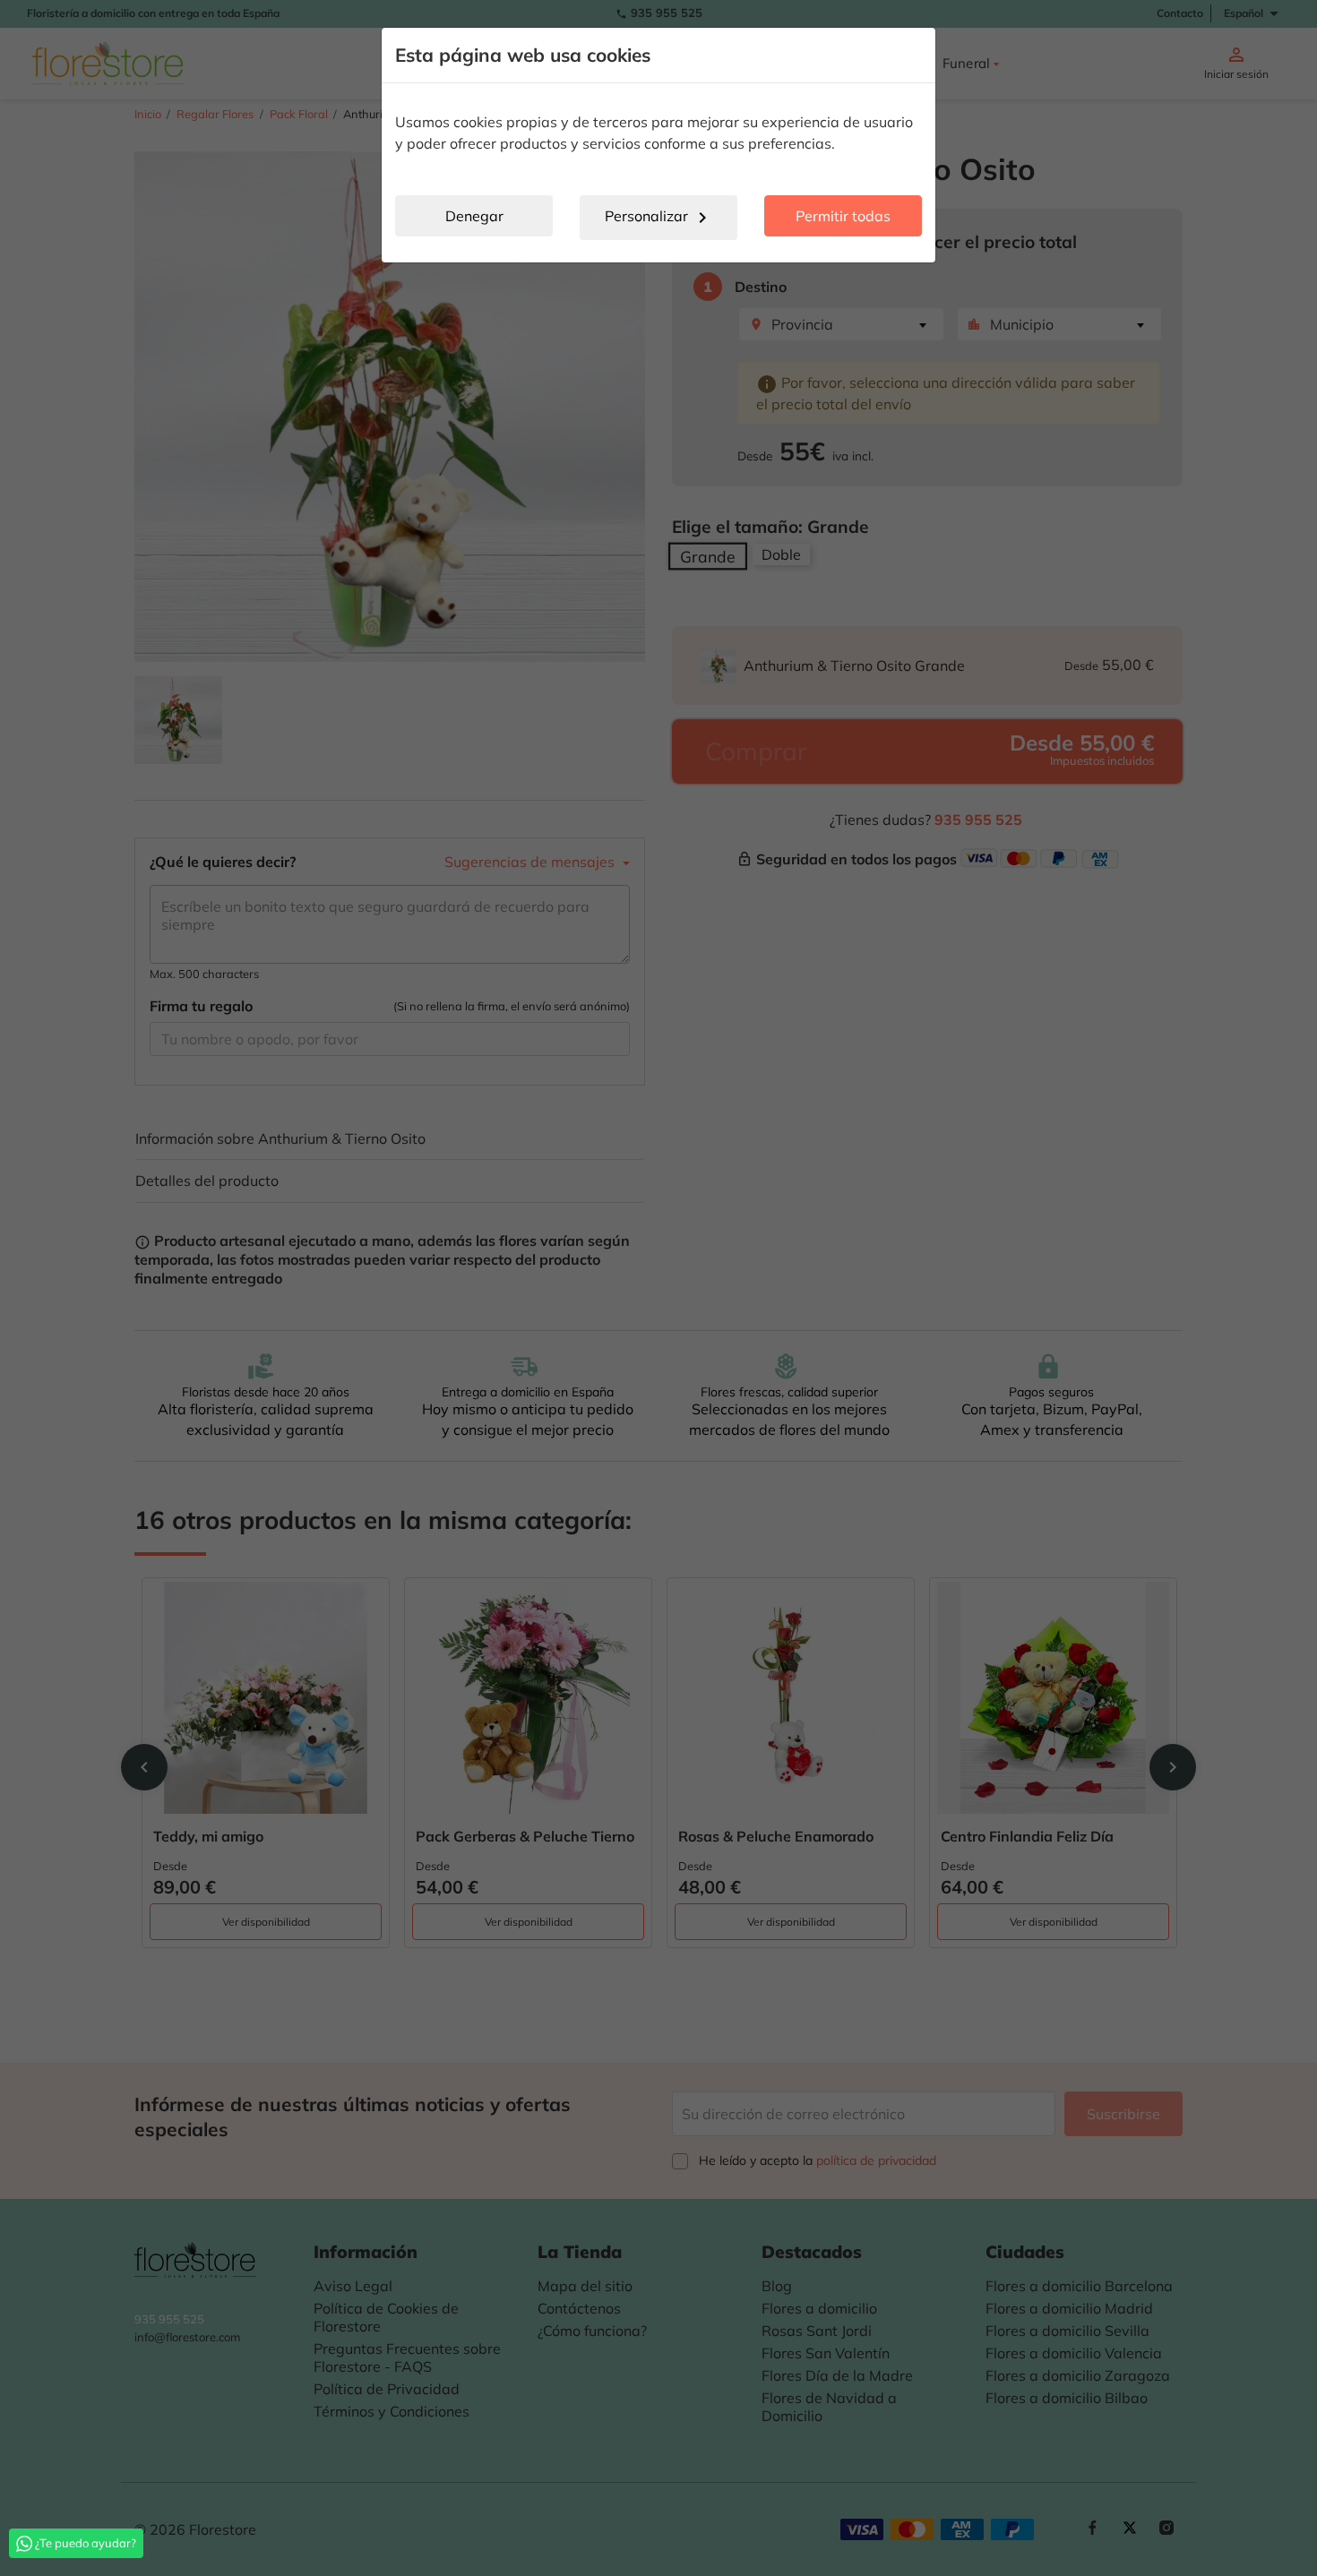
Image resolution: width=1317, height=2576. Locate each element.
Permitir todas (843, 216)
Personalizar (659, 218)
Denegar (474, 216)
